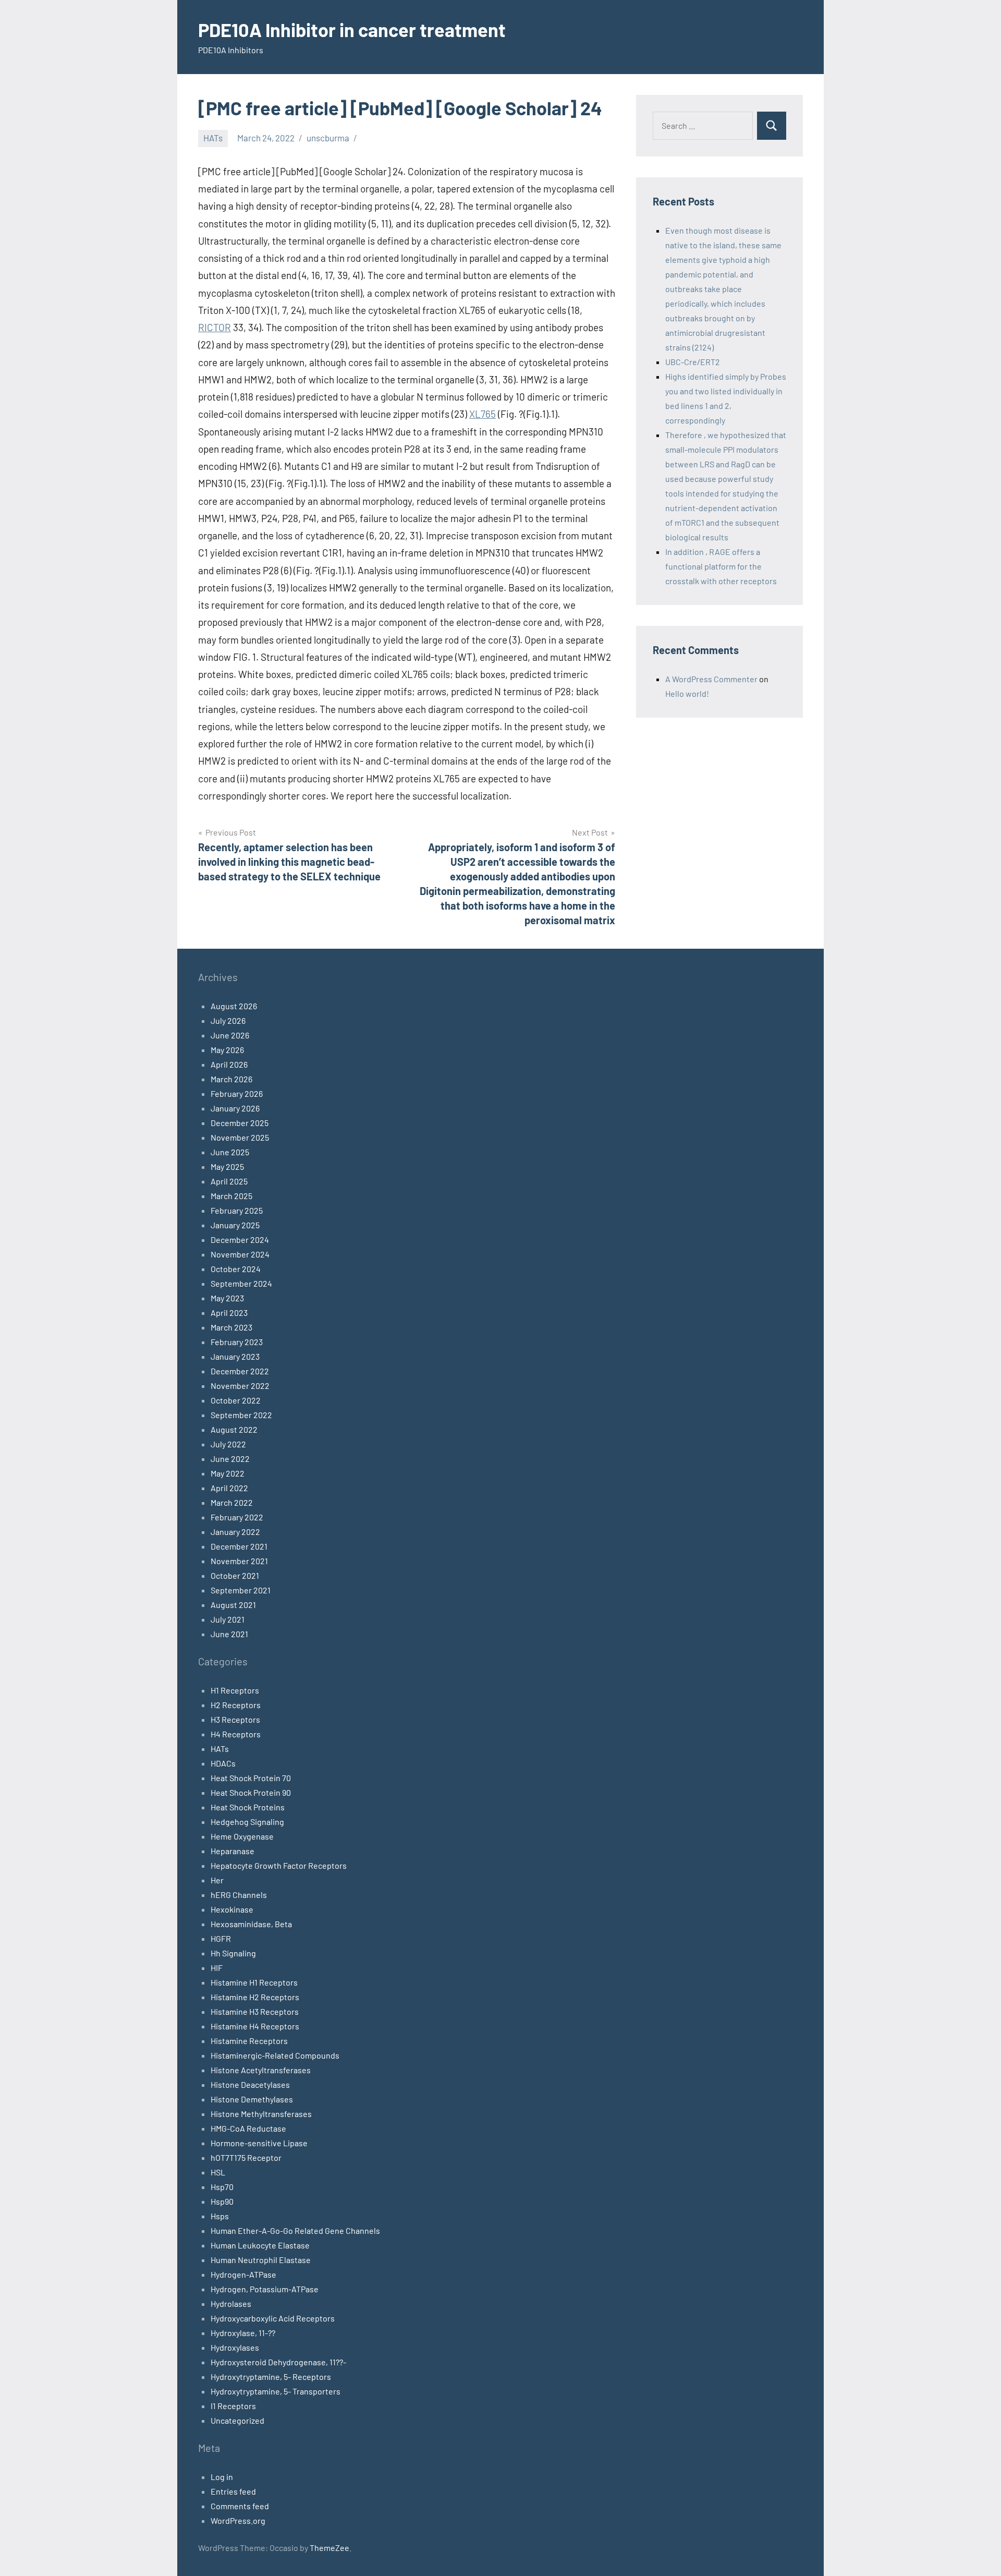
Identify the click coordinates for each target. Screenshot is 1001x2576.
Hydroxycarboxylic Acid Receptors (273, 2318)
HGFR (221, 1938)
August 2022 (234, 1429)
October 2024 (236, 1269)
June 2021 (229, 1634)
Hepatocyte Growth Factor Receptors (279, 1865)
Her (217, 1880)
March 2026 (231, 1079)
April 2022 (229, 1488)
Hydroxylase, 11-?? (243, 2333)
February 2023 (237, 1342)
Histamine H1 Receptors (254, 1982)
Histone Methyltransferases (261, 2114)
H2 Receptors (236, 1705)
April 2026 (229, 1064)
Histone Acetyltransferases (261, 2070)
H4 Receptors (236, 1734)
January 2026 (235, 1108)
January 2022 (235, 1532)
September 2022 (241, 1415)
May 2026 (227, 1050)
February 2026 (237, 1093)
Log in (222, 2477)
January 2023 (235, 1356)
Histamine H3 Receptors (255, 2011)
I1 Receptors (233, 2406)
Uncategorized (237, 2420)
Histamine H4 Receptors (255, 2026)
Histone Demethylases (252, 2099)
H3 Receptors (235, 1719)
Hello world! (687, 693)
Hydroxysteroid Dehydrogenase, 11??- (278, 2362)
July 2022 (228, 1444)
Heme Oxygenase (242, 1836)
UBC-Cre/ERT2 (693, 362)
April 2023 (229, 1313)
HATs (213, 138)
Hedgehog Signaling (247, 1822)
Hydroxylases (235, 2347)
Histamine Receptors (249, 2041)
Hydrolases (231, 2303)
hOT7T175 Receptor (246, 2157)
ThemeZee (329, 2548)
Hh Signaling (233, 1953)
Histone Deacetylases (250, 2084)
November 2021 (239, 1561)
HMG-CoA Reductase (248, 2128)
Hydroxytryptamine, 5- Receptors (271, 2377)
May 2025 (227, 1166)
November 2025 (240, 1137)
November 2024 (240, 1254)
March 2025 (231, 1196)
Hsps (220, 2216)
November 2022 (240, 1386)
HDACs (223, 1763)
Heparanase (233, 1851)
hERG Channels (239, 1895)
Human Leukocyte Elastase (260, 2245)
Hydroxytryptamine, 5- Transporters (276, 2391)
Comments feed (240, 2506)
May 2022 (228, 1473)
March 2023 (231, 1327)
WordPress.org (238, 2520)
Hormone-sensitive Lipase (259, 2143)
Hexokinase (232, 1909)
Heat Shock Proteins (248, 1807)
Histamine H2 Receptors (255, 1997)
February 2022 (237, 1517)
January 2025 (235, 1225)
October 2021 (235, 1575)
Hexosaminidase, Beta (251, 1924)
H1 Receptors (235, 1690)
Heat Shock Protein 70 (251, 1778)
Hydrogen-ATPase (243, 2274)
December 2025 (240, 1123)
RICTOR (215, 327)
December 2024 (240, 1239)
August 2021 (233, 1605)
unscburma (328, 138)
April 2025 (229, 1181)
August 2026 (234, 1006)
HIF (217, 1968)
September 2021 (241, 1590)
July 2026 (228, 1020)
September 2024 (241, 1283)
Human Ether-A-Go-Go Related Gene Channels (295, 2230)
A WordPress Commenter (711, 679)
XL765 (483, 414)
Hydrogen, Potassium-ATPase (265, 2289)
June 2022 (230, 1459)
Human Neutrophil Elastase (261, 2260)
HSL (218, 2172)
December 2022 (240, 1371)
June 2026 (230, 1035)
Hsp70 (222, 2187)
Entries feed (233, 2491)
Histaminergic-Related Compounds (275, 2055)
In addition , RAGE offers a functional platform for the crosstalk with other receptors (721, 566)
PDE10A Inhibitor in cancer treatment (352, 29)
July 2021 (228, 1619)
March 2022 (232, 1502)
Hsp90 (222, 2201)
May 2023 (227, 1298)
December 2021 (239, 1546)
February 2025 (237, 1210)
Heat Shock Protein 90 (251, 1792)
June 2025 (230, 1152)
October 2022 (236, 1400)
